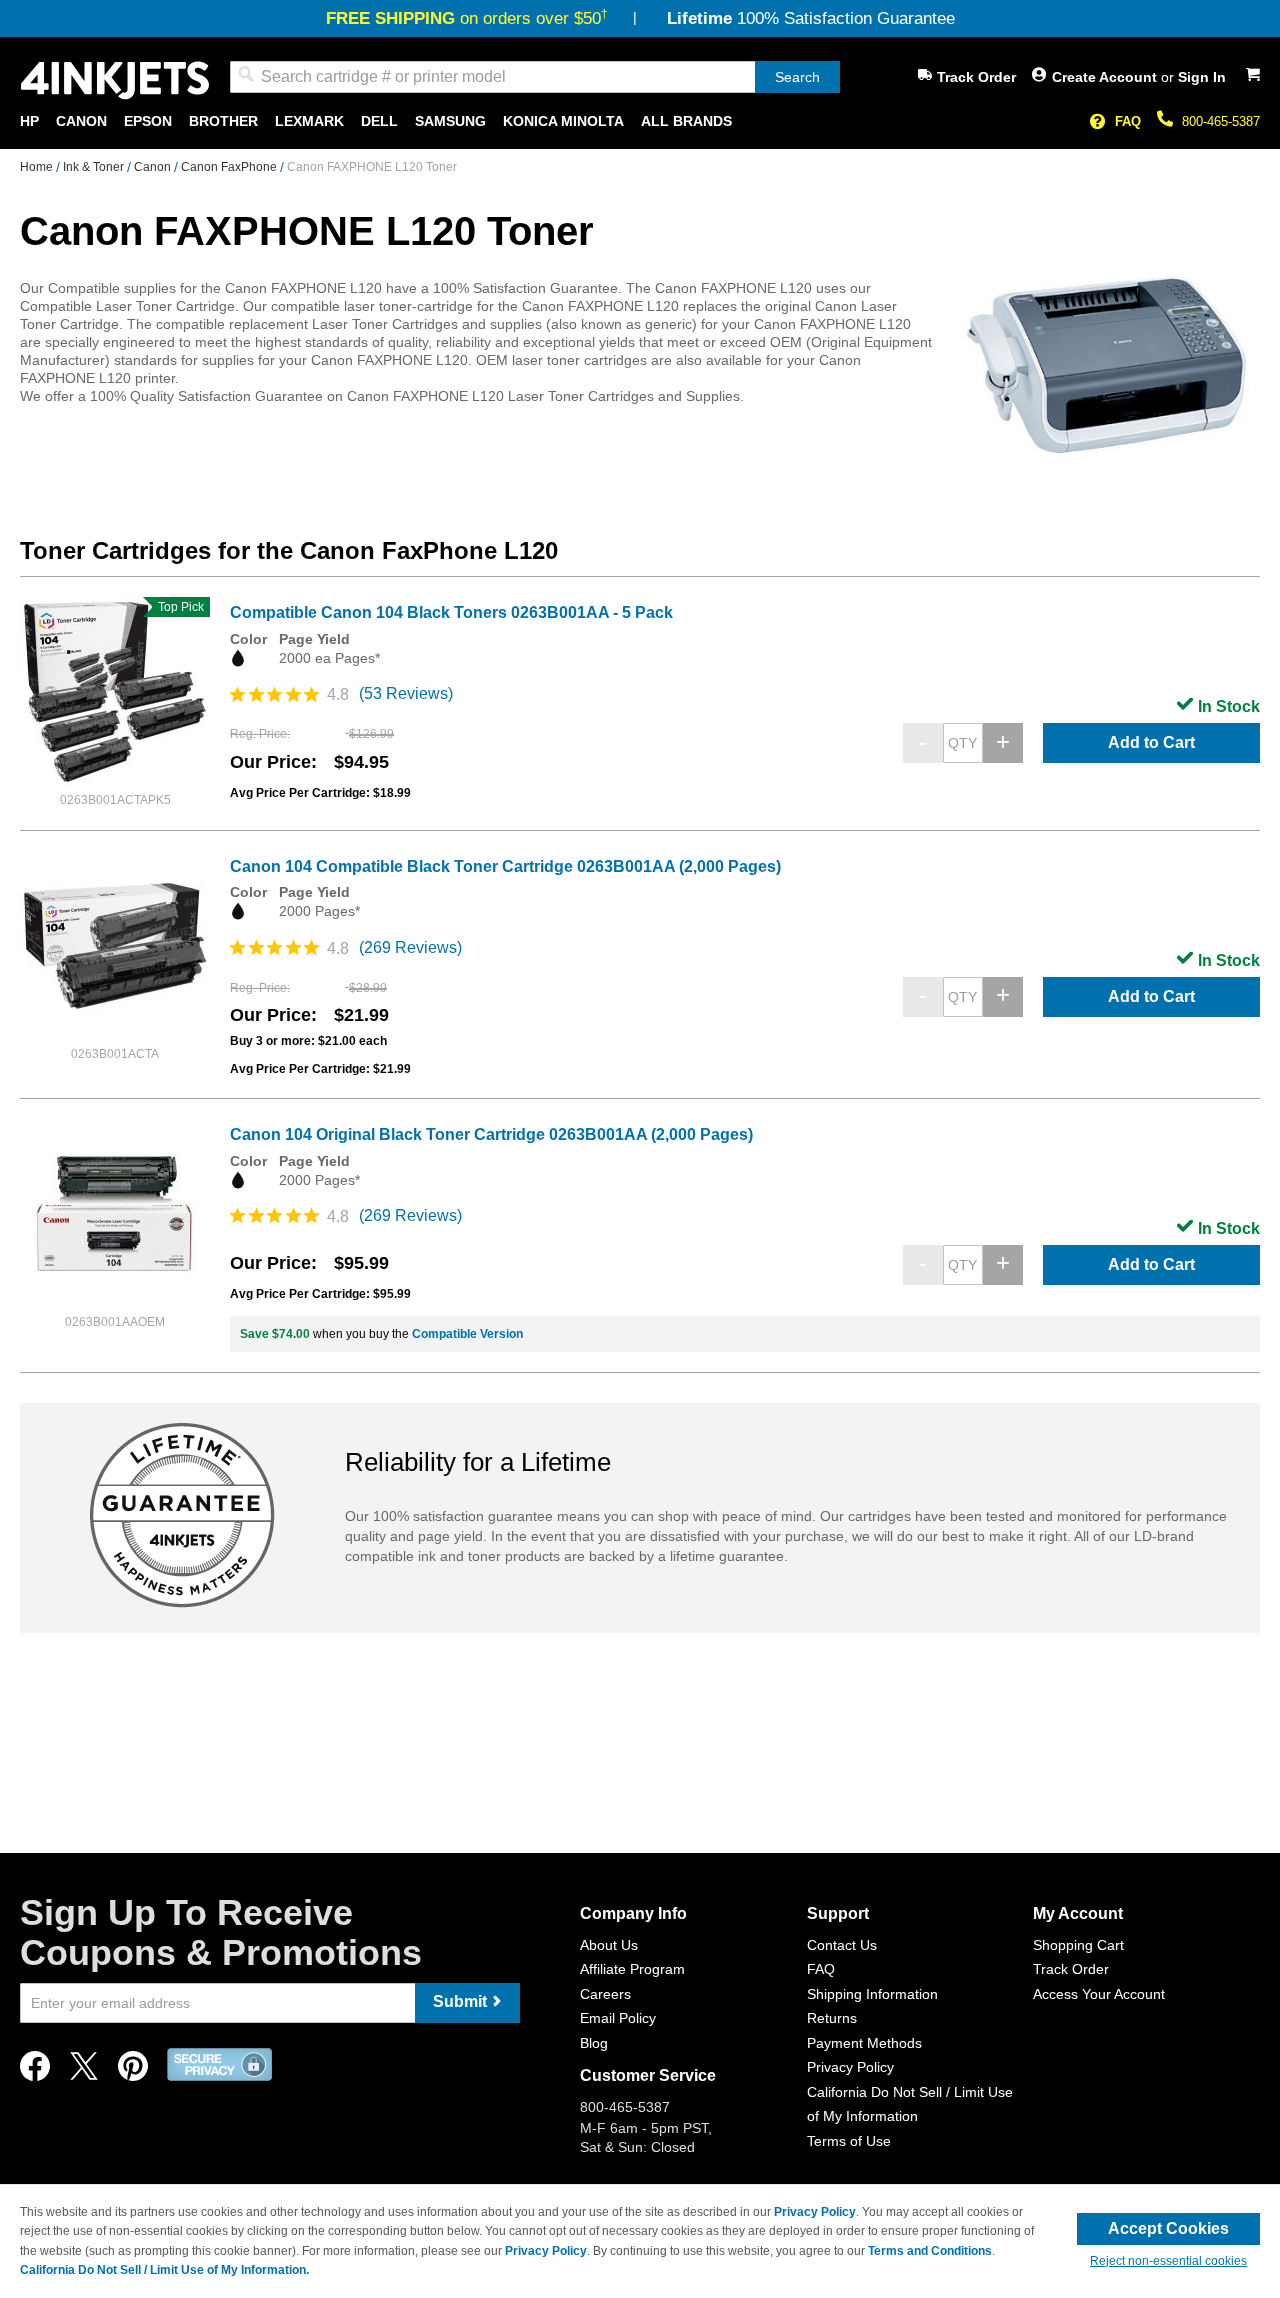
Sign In (1202, 77)
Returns (832, 2018)
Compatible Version (467, 1334)
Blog (594, 2043)
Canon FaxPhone (230, 167)
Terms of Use (849, 2141)
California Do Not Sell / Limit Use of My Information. (164, 2270)
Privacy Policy (850, 2067)
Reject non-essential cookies (1168, 2261)
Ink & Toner (95, 167)
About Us (609, 1945)
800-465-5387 (1221, 121)
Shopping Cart (1078, 1945)
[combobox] (535, 77)
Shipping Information (872, 1994)
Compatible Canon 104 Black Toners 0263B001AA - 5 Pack (451, 612)
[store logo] (115, 80)
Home (38, 167)
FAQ (1128, 121)
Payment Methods (864, 2043)
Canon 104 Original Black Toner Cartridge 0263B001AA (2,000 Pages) (491, 1134)
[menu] (640, 121)
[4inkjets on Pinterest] (133, 2071)
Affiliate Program (632, 1969)
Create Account (1106, 77)
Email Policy (618, 2018)
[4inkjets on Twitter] (84, 2071)
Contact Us (842, 1945)
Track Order (976, 77)
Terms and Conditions (930, 2251)
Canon (154, 167)
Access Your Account (1099, 1994)
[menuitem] (29, 121)
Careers (605, 1994)
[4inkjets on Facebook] (35, 2071)
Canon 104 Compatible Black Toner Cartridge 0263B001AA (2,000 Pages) (505, 866)
